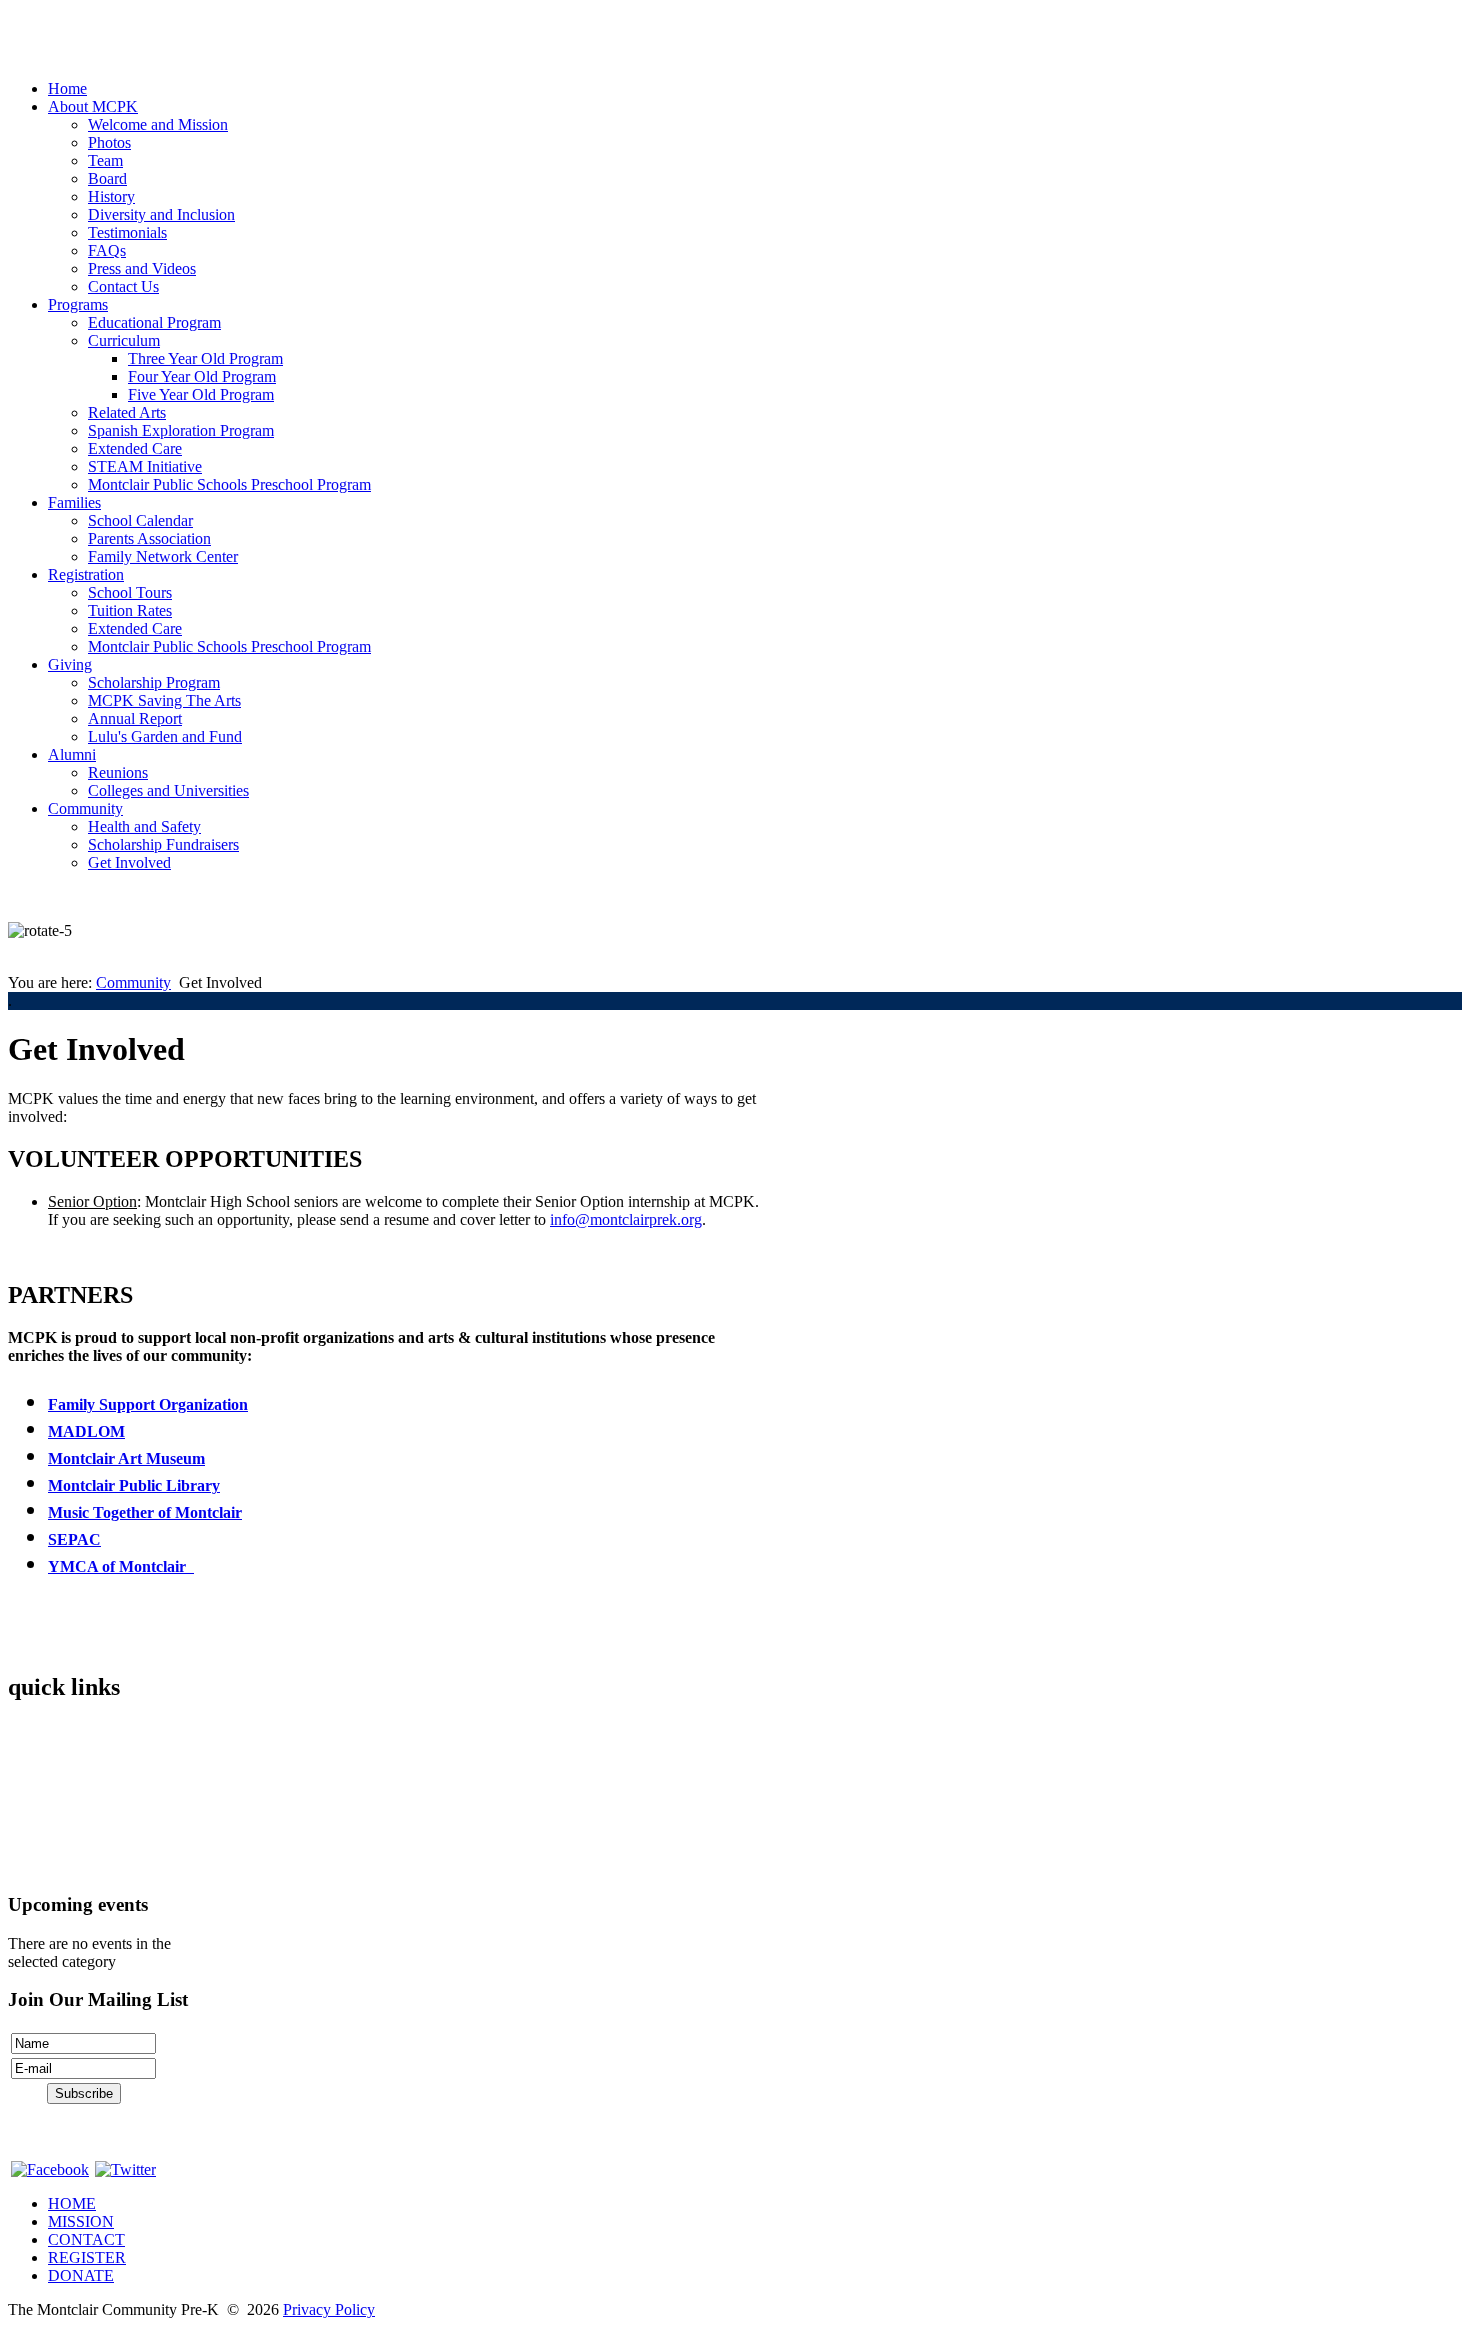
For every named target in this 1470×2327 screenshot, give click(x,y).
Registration (86, 574)
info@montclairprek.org (626, 1219)
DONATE (81, 2275)
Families (74, 502)
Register (34, 1831)
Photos (109, 142)
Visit (22, 1797)
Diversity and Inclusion (161, 214)
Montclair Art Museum (126, 1458)
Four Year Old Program (202, 376)
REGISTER (87, 2257)
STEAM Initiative (145, 466)
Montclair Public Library (134, 1485)
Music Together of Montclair (145, 1512)
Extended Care (135, 448)
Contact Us (123, 286)
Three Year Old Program (205, 358)
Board (107, 178)
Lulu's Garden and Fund (165, 736)
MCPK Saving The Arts (164, 700)
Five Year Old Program (201, 394)
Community (85, 808)
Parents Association (149, 538)
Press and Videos (142, 268)
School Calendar (140, 520)
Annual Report (135, 718)
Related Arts (127, 412)
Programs (78, 304)
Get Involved (129, 862)
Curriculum (124, 340)
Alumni (72, 754)
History (111, 196)
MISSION (81, 2221)
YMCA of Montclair (121, 1566)
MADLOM (86, 1431)
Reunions (118, 772)
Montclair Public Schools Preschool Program (229, 484)
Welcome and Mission (158, 124)
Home (67, 88)
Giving (70, 664)
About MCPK (93, 106)
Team (105, 160)
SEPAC (74, 1539)
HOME (72, 2203)
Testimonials (127, 232)
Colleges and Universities (168, 790)
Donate (31, 1865)
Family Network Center (163, 556)
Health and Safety (144, 826)
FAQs (107, 250)
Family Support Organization (148, 1404)
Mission (33, 1763)
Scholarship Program (154, 682)
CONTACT (86, 2239)
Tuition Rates (130, 610)
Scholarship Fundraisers (163, 844)
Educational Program (154, 322)
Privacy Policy (329, 2309)
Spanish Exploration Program (181, 430)
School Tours (130, 592)
